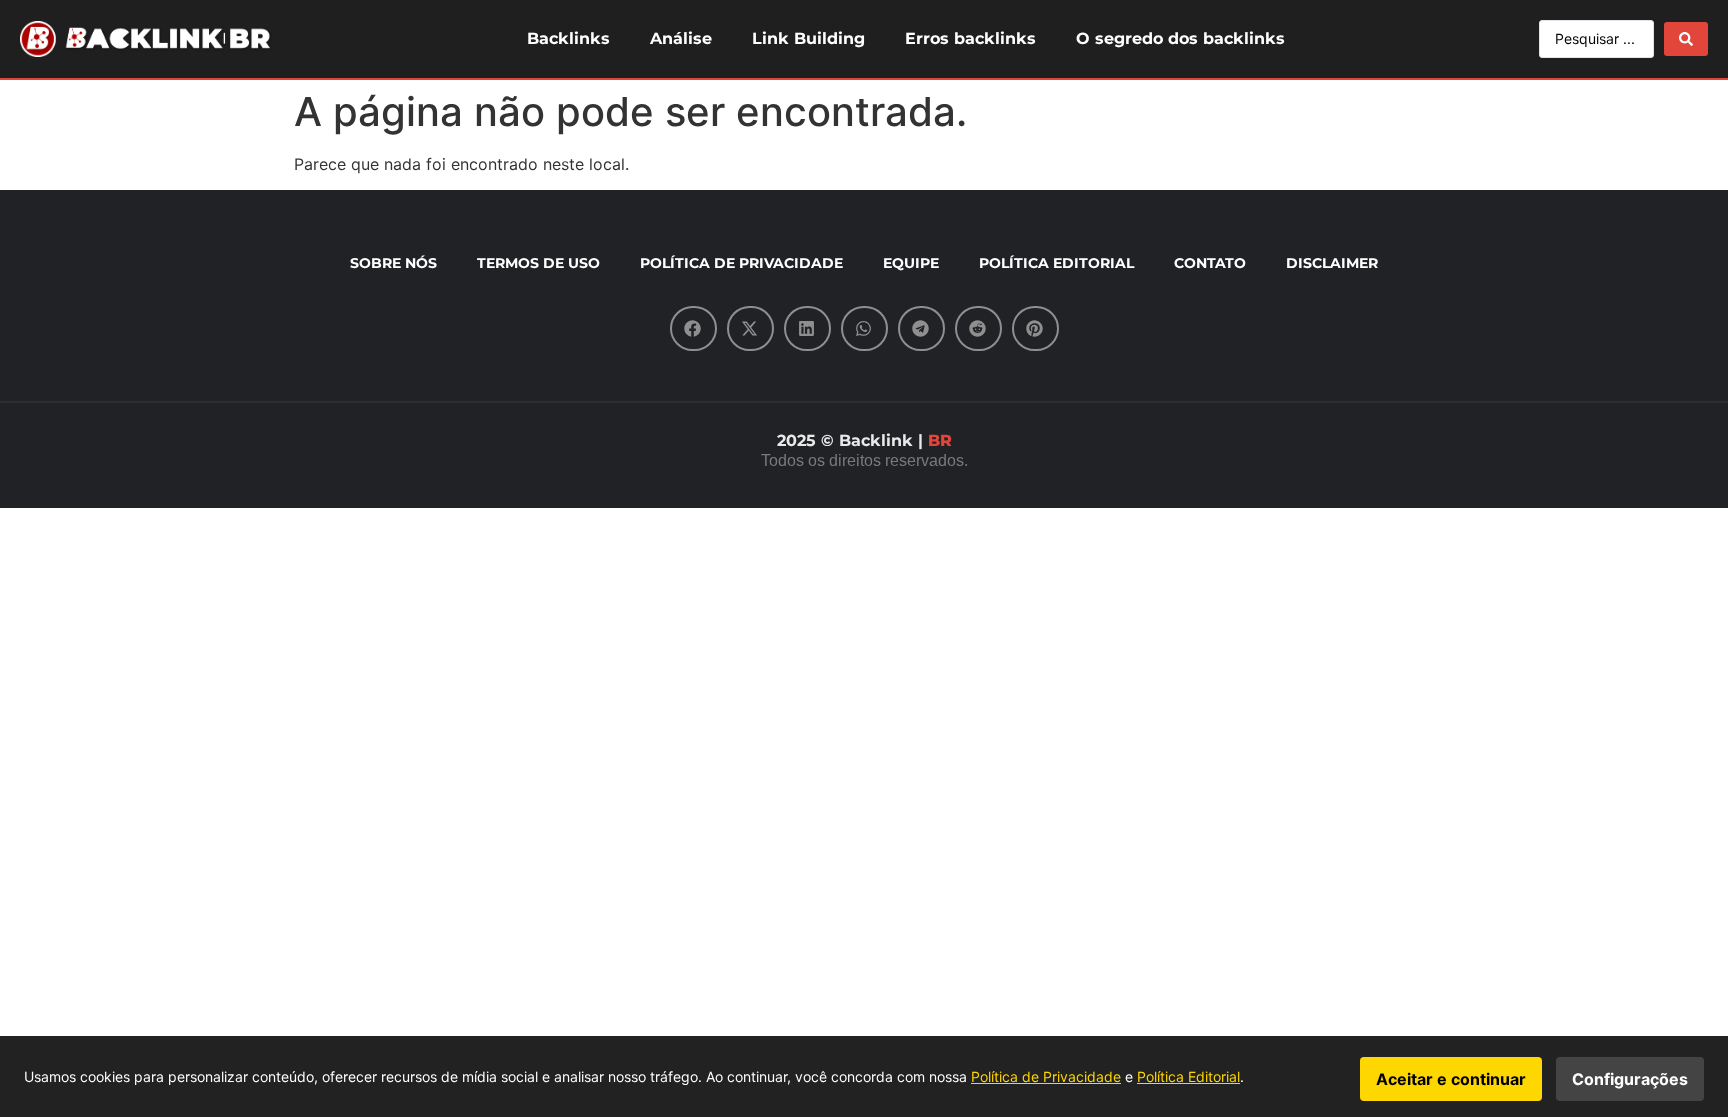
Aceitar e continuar (1451, 1079)
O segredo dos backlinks (1180, 38)
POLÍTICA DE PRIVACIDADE (741, 263)
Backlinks (568, 38)
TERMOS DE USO (538, 263)
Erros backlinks (970, 38)
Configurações (1630, 1079)
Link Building (808, 38)
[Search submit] (1686, 39)
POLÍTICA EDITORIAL (1056, 263)
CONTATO (1210, 263)
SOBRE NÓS (393, 263)
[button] (693, 328)
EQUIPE (911, 263)
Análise (681, 38)
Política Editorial (1188, 1076)
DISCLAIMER (1332, 263)
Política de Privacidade (1046, 1076)
